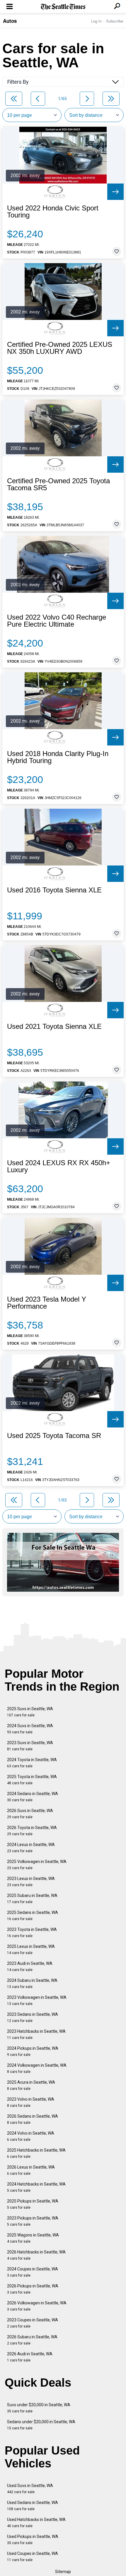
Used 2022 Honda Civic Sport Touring (53, 212)
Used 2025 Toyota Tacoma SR (54, 1436)
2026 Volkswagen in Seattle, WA (37, 2306)
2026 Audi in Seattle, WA (30, 2357)
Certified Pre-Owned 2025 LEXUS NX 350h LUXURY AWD (60, 348)
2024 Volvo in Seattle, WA (31, 2136)
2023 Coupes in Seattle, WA (33, 2323)
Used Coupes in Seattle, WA (33, 2557)
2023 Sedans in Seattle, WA (33, 2017)
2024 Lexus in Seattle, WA (31, 1848)
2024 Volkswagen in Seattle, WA (37, 2068)
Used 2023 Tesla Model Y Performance (47, 1303)
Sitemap (63, 2572)
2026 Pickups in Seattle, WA (33, 2289)
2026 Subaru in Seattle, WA (32, 2340)
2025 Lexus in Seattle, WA (31, 1949)
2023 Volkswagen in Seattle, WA (37, 2000)
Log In (96, 21)
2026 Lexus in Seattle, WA (31, 2170)
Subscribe (115, 21)
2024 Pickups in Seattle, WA (33, 2051)
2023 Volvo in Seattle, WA (31, 2102)
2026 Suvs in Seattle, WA (30, 1814)
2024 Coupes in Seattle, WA (33, 2272)
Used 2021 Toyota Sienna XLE (54, 1026)
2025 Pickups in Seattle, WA (33, 2204)
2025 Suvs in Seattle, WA (30, 1712)
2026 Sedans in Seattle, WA (33, 2119)
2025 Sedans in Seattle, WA (33, 1916)
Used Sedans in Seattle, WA (33, 2506)
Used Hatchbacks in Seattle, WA (36, 2523)
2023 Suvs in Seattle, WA (30, 1746)
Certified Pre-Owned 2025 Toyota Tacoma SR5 (58, 484)
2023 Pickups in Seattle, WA (33, 2221)
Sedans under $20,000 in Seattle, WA (41, 2425)
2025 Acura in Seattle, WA (31, 2085)
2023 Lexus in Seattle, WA (31, 1882)
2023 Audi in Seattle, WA (30, 1966)
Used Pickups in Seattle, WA (33, 2540)
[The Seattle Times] (63, 7)
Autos (10, 21)
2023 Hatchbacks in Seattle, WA (36, 2034)
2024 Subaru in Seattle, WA (32, 1983)
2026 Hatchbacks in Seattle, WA (36, 2255)
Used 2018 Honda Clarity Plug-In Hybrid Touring (58, 757)
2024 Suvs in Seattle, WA (30, 1729)
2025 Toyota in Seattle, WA (32, 1780)
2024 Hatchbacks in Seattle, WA (36, 2187)
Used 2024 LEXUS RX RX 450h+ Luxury (59, 1166)
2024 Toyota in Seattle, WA (32, 1763)
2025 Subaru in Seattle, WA (32, 1899)
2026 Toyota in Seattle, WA (32, 1831)
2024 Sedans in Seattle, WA (33, 1797)
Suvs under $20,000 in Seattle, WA (39, 2408)
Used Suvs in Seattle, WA (30, 2489)
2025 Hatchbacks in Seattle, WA (36, 2153)
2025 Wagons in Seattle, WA (33, 2238)
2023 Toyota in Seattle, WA (32, 1933)
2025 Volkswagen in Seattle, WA (37, 1865)
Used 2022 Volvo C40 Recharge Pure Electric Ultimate (57, 621)
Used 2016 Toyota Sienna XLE (54, 890)
